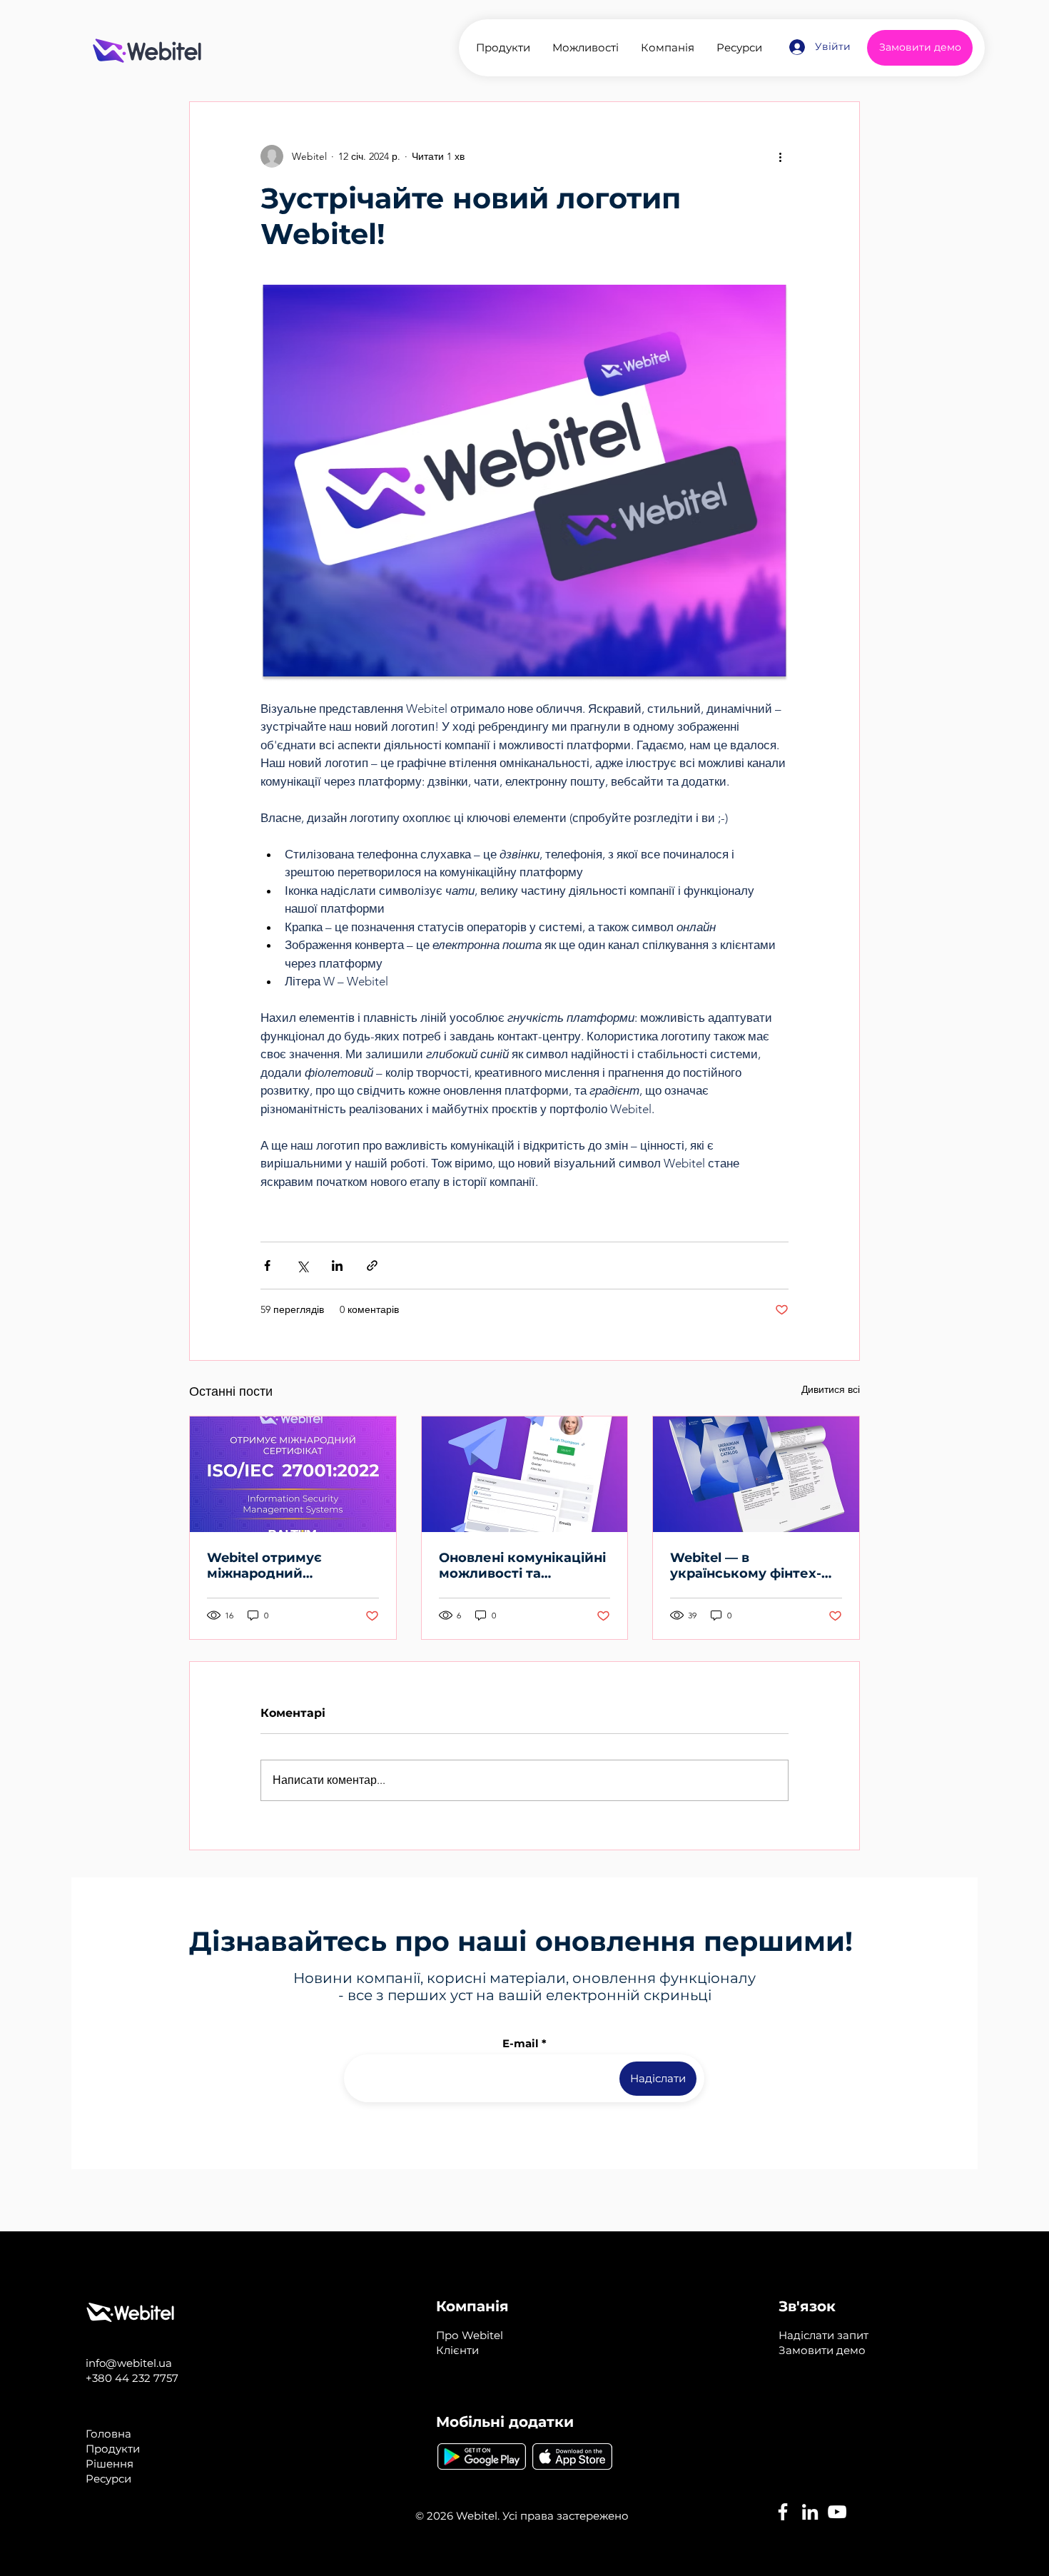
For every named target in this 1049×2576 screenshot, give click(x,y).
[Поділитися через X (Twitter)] (302, 1266)
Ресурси (108, 2479)
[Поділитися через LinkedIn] (337, 1266)
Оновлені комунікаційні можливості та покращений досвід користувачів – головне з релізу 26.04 (522, 1566)
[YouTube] (837, 2512)
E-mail (521, 2043)
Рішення (110, 2464)
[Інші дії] (780, 156)
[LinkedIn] (810, 2512)
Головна (108, 2434)
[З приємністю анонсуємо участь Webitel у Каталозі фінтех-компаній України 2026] (756, 1474)
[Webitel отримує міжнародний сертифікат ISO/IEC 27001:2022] (293, 1474)
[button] (824, 2335)
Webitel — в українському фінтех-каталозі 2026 (746, 1566)
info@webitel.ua (129, 2363)
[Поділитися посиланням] (372, 1266)
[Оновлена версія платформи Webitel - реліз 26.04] (525, 1474)
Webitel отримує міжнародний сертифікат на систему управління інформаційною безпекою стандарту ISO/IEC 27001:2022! (288, 1566)
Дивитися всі (831, 1389)
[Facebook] (783, 2512)
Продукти (113, 2449)
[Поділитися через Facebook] (267, 1266)
